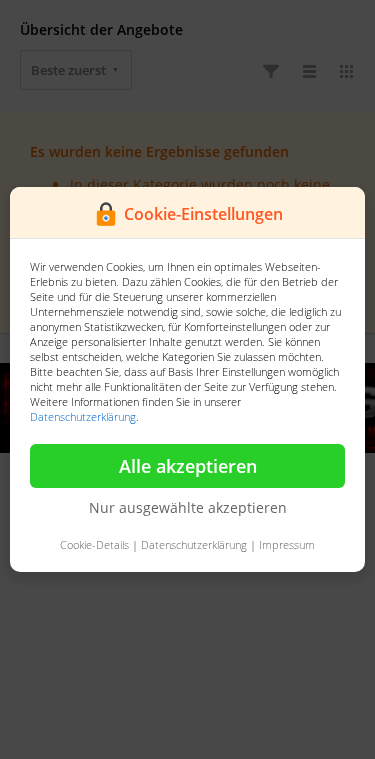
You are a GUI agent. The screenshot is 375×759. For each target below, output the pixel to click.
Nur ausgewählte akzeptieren (188, 507)
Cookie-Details (94, 544)
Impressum (287, 544)
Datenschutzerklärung (83, 416)
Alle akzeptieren (188, 466)
